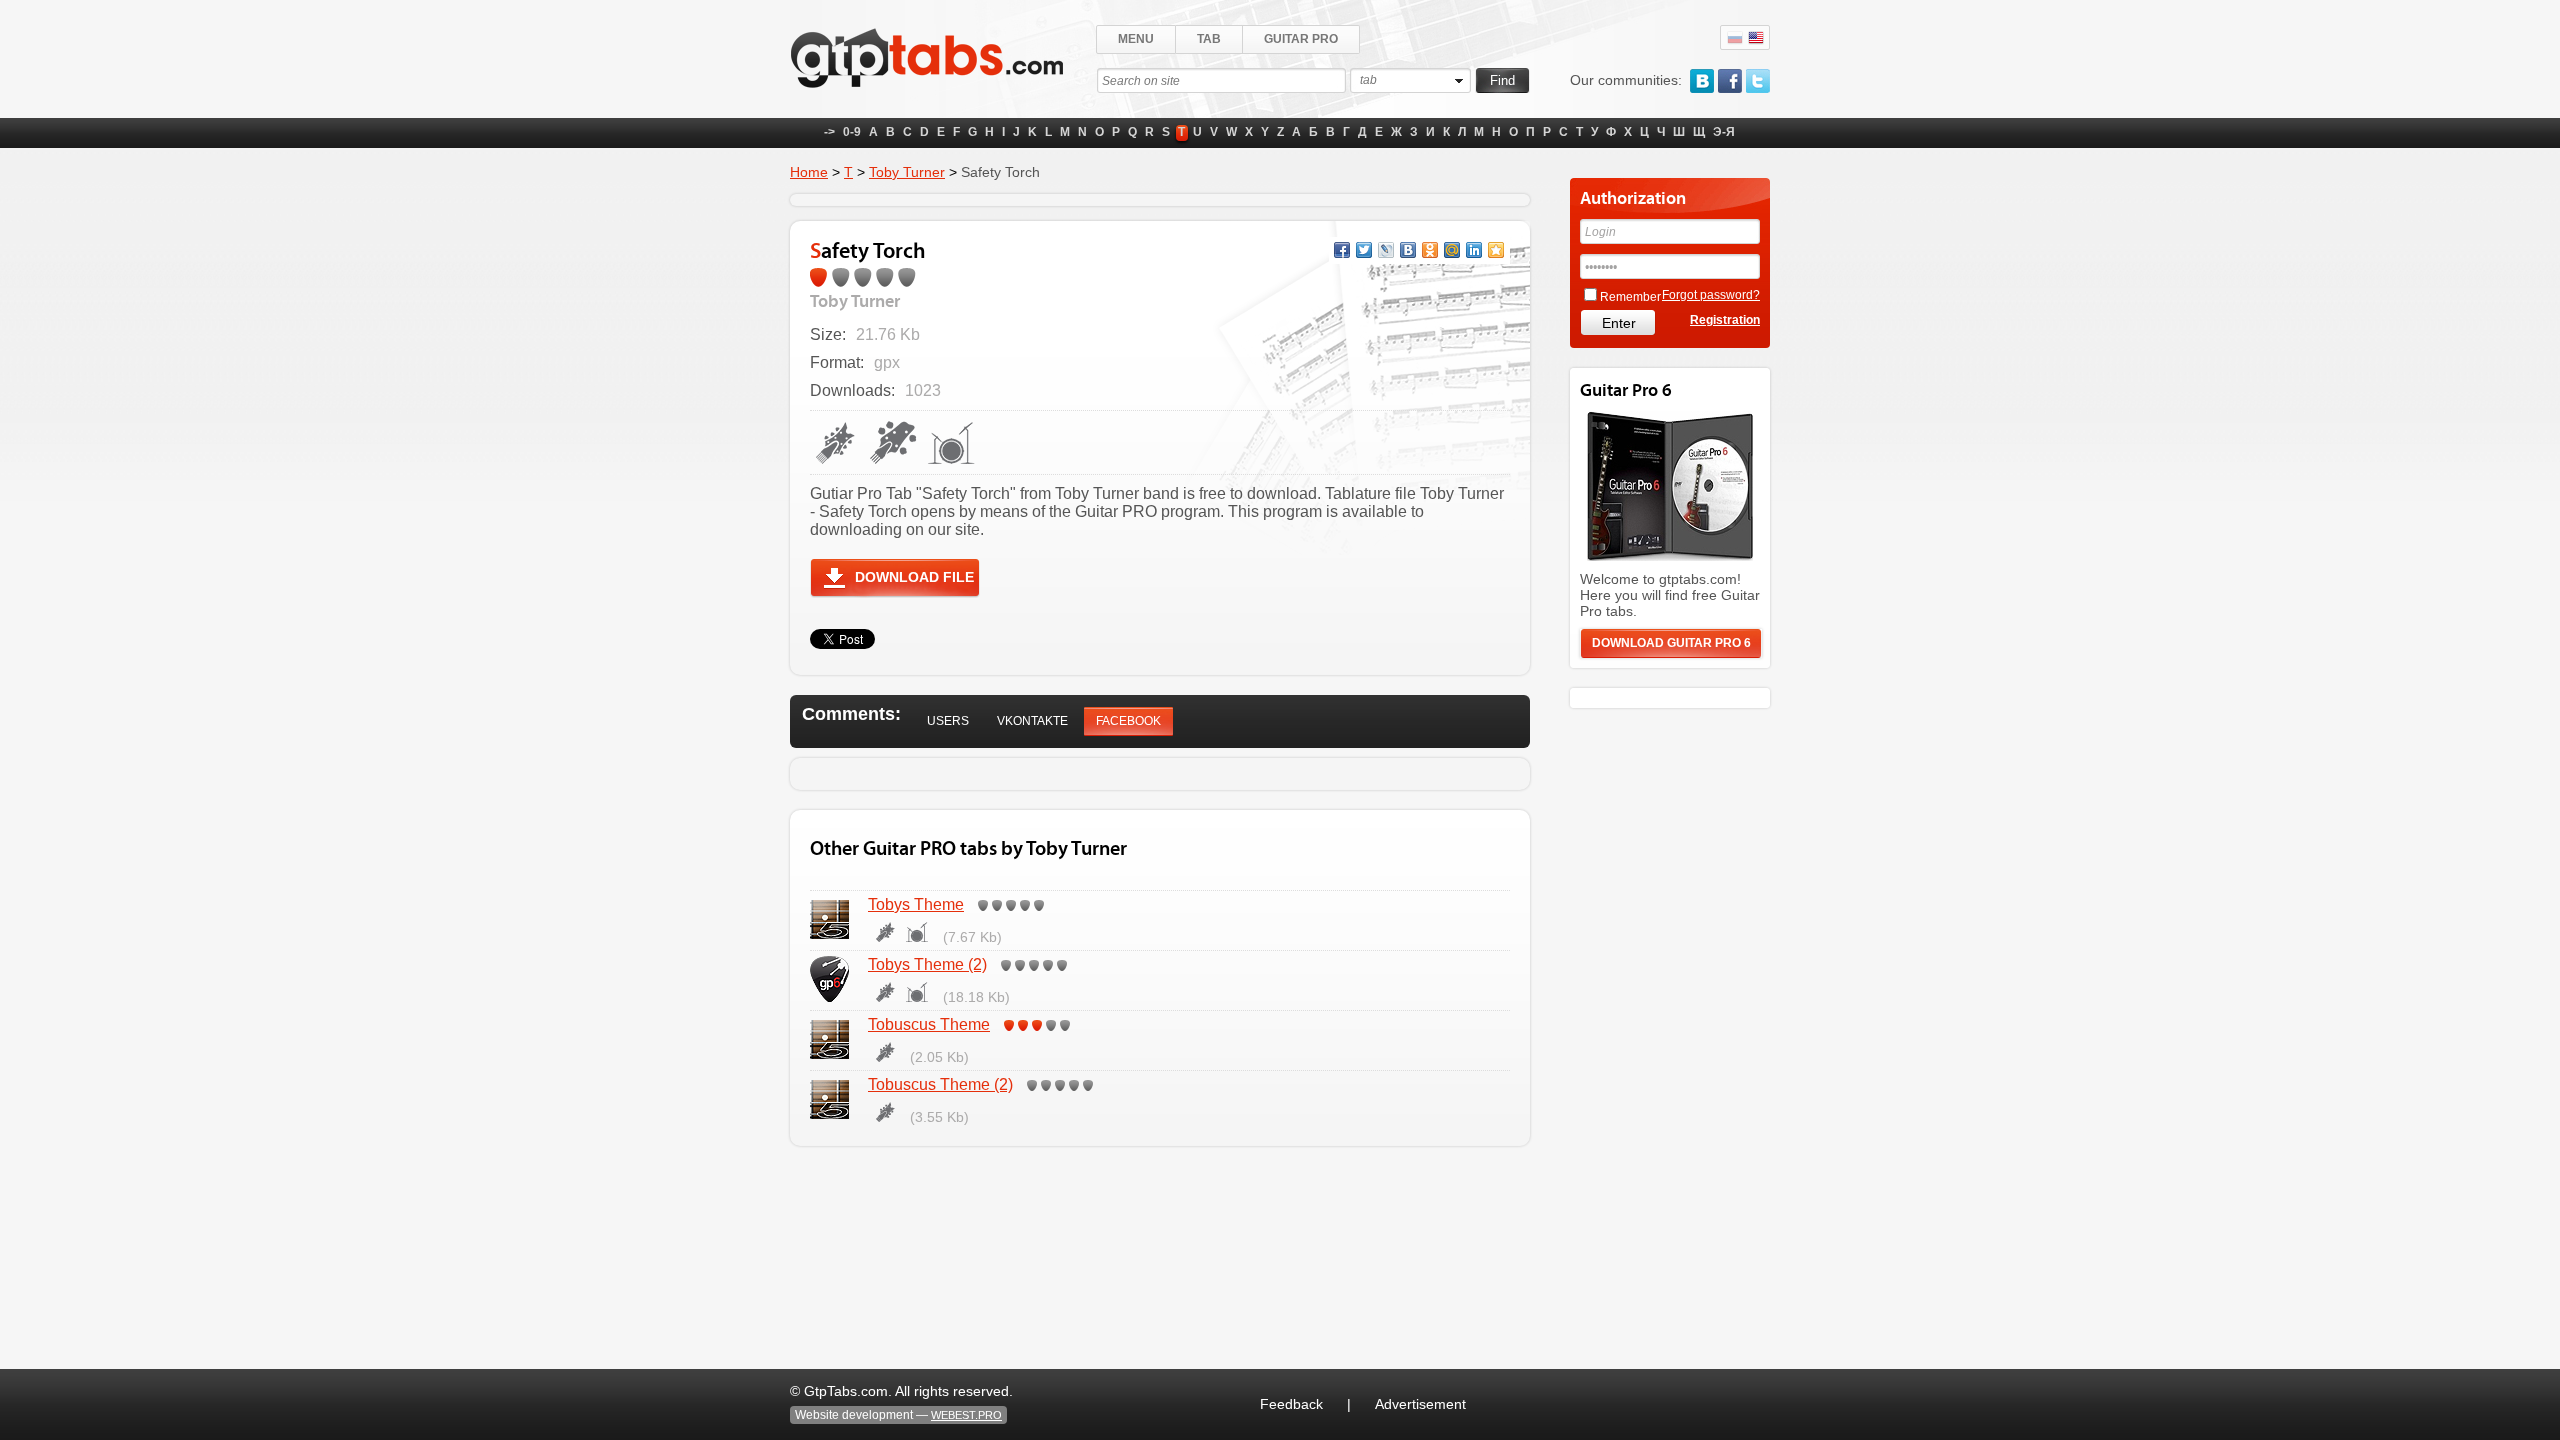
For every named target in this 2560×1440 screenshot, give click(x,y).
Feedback (1291, 1404)
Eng (1756, 38)
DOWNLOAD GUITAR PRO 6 (1671, 643)
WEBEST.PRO (966, 1415)
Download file (914, 577)
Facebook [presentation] (1128, 721)
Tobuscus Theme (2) (940, 1084)
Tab (1209, 39)
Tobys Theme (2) (927, 964)
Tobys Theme (916, 904)
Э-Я (1724, 132)
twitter (1758, 81)
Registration (1725, 320)
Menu (1136, 39)
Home (809, 172)
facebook (1730, 81)
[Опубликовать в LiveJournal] (1386, 250)
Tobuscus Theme (929, 1024)
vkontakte (1702, 81)
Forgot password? (1711, 295)
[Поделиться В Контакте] (1408, 250)
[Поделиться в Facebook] (1342, 250)
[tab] (948, 721)
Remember (1630, 297)
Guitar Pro (1301, 39)
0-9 (852, 132)
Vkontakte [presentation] (1032, 721)
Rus (1735, 38)
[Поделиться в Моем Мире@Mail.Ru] (1452, 250)
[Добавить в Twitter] (1364, 250)
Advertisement (1420, 1404)
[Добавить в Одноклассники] (1430, 250)
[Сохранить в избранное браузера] (1496, 250)
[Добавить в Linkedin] (1474, 250)
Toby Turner (907, 172)
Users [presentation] (948, 721)
